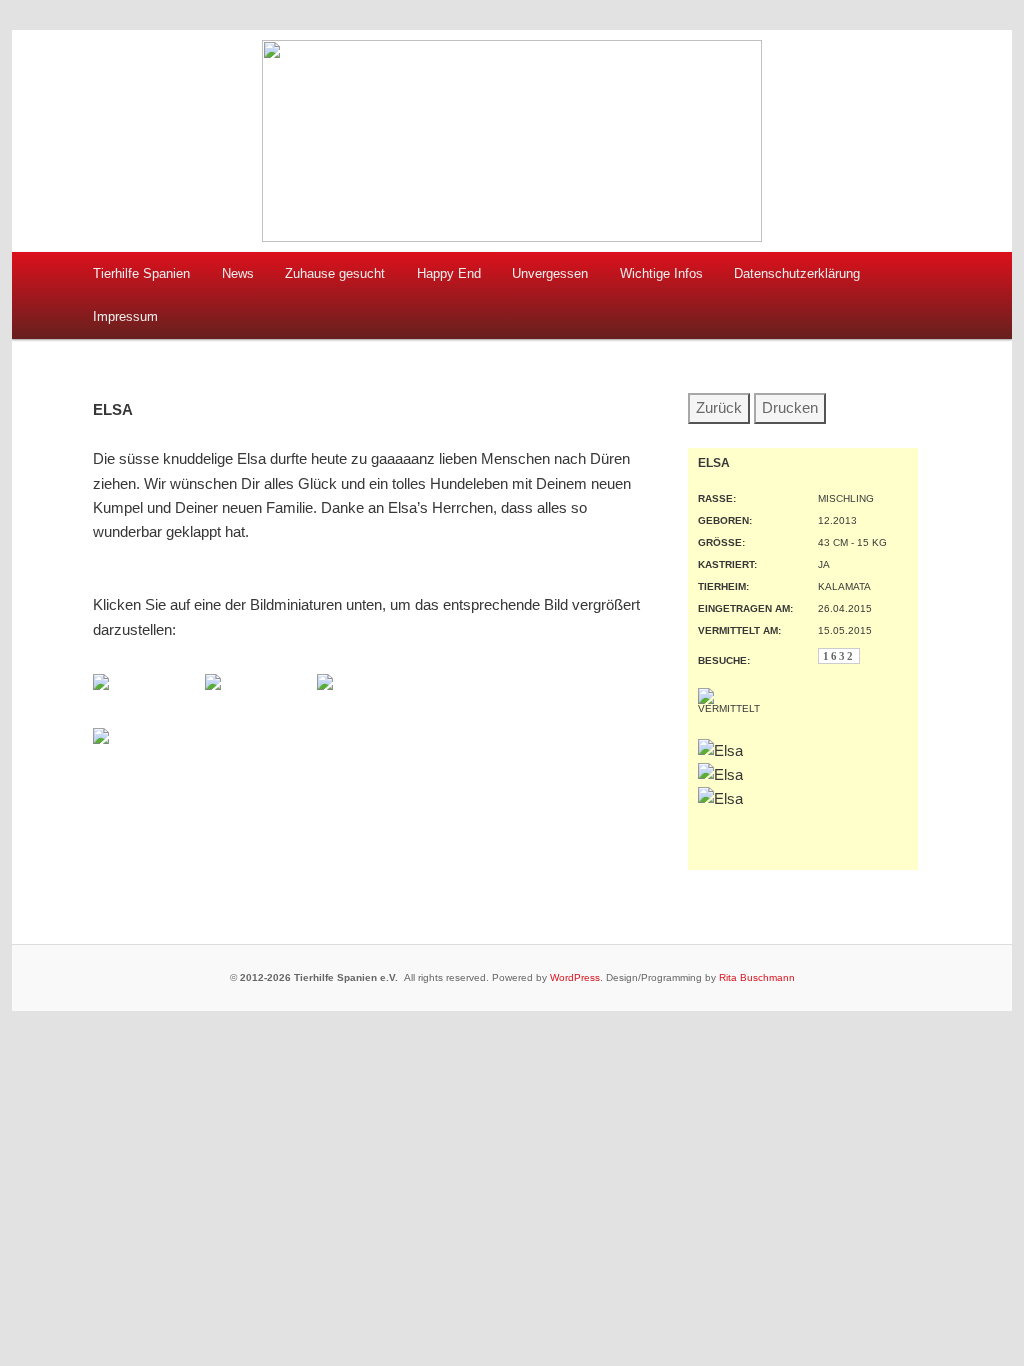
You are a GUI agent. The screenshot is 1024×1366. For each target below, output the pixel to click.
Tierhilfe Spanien (141, 273)
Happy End (449, 273)
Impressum (125, 316)
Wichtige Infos (661, 273)
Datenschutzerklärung (797, 273)
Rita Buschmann (757, 977)
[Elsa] (101, 684)
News (238, 273)
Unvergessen (550, 273)
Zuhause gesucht (335, 273)
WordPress (575, 977)
